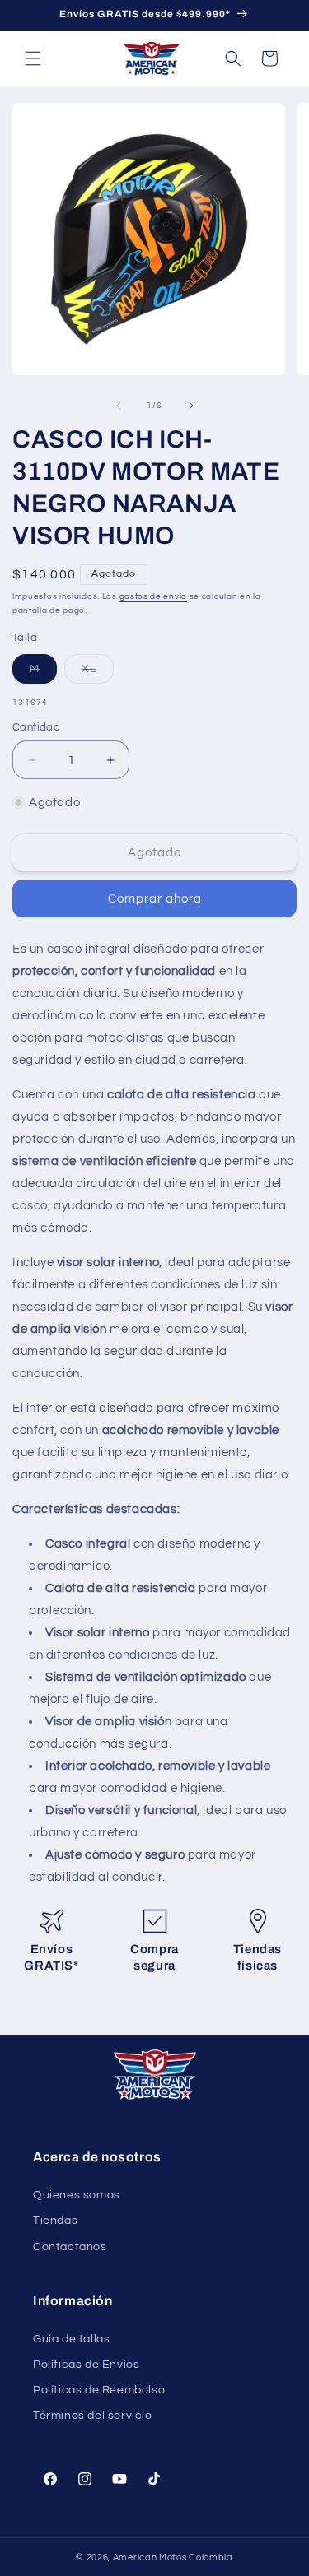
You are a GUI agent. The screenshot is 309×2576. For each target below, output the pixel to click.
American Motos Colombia (173, 2557)
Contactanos (70, 2247)
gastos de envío (154, 596)
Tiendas (55, 2221)
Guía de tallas (71, 2339)
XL (98, 673)
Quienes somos (77, 2195)
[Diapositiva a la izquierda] (119, 406)
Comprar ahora (155, 899)
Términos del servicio (93, 2416)
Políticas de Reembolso (99, 2390)
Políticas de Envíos (86, 2365)
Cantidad (36, 727)
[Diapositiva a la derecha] (191, 406)
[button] (33, 58)
